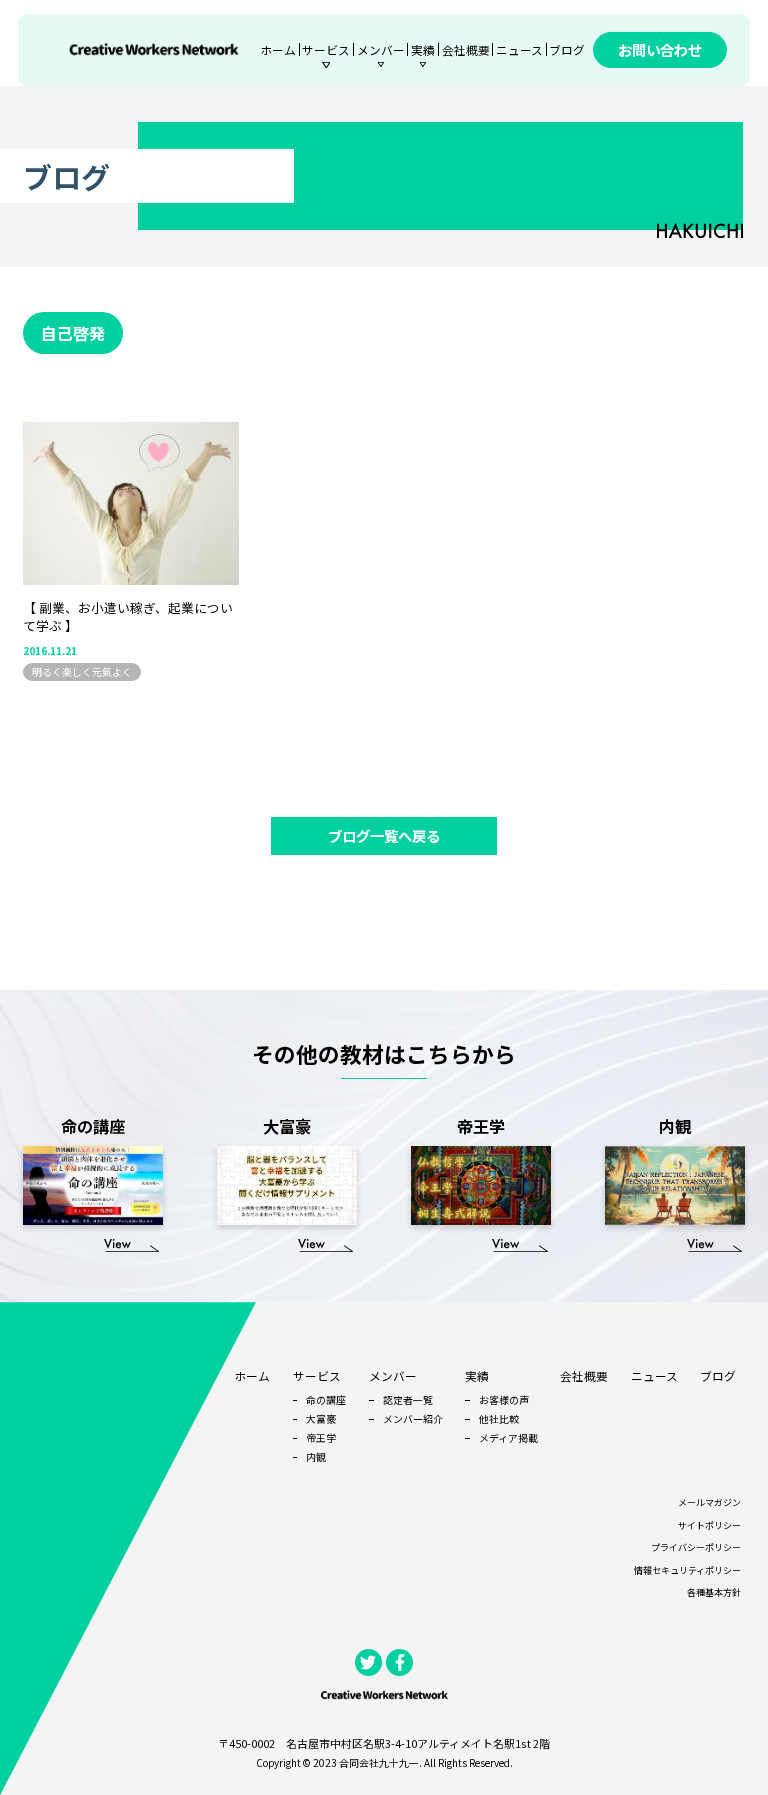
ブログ (567, 49)
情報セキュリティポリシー (687, 1570)
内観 (316, 1456)
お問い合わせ (660, 49)
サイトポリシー (709, 1525)
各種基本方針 (714, 1592)
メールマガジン (709, 1502)
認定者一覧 (408, 1399)
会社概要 (466, 49)
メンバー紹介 (413, 1418)
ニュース (519, 49)
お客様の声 (504, 1399)
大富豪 (321, 1418)
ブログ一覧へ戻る (384, 835)
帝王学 (321, 1437)
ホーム (278, 49)
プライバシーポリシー (696, 1547)
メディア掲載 (508, 1437)
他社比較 (499, 1418)
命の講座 (326, 1399)
